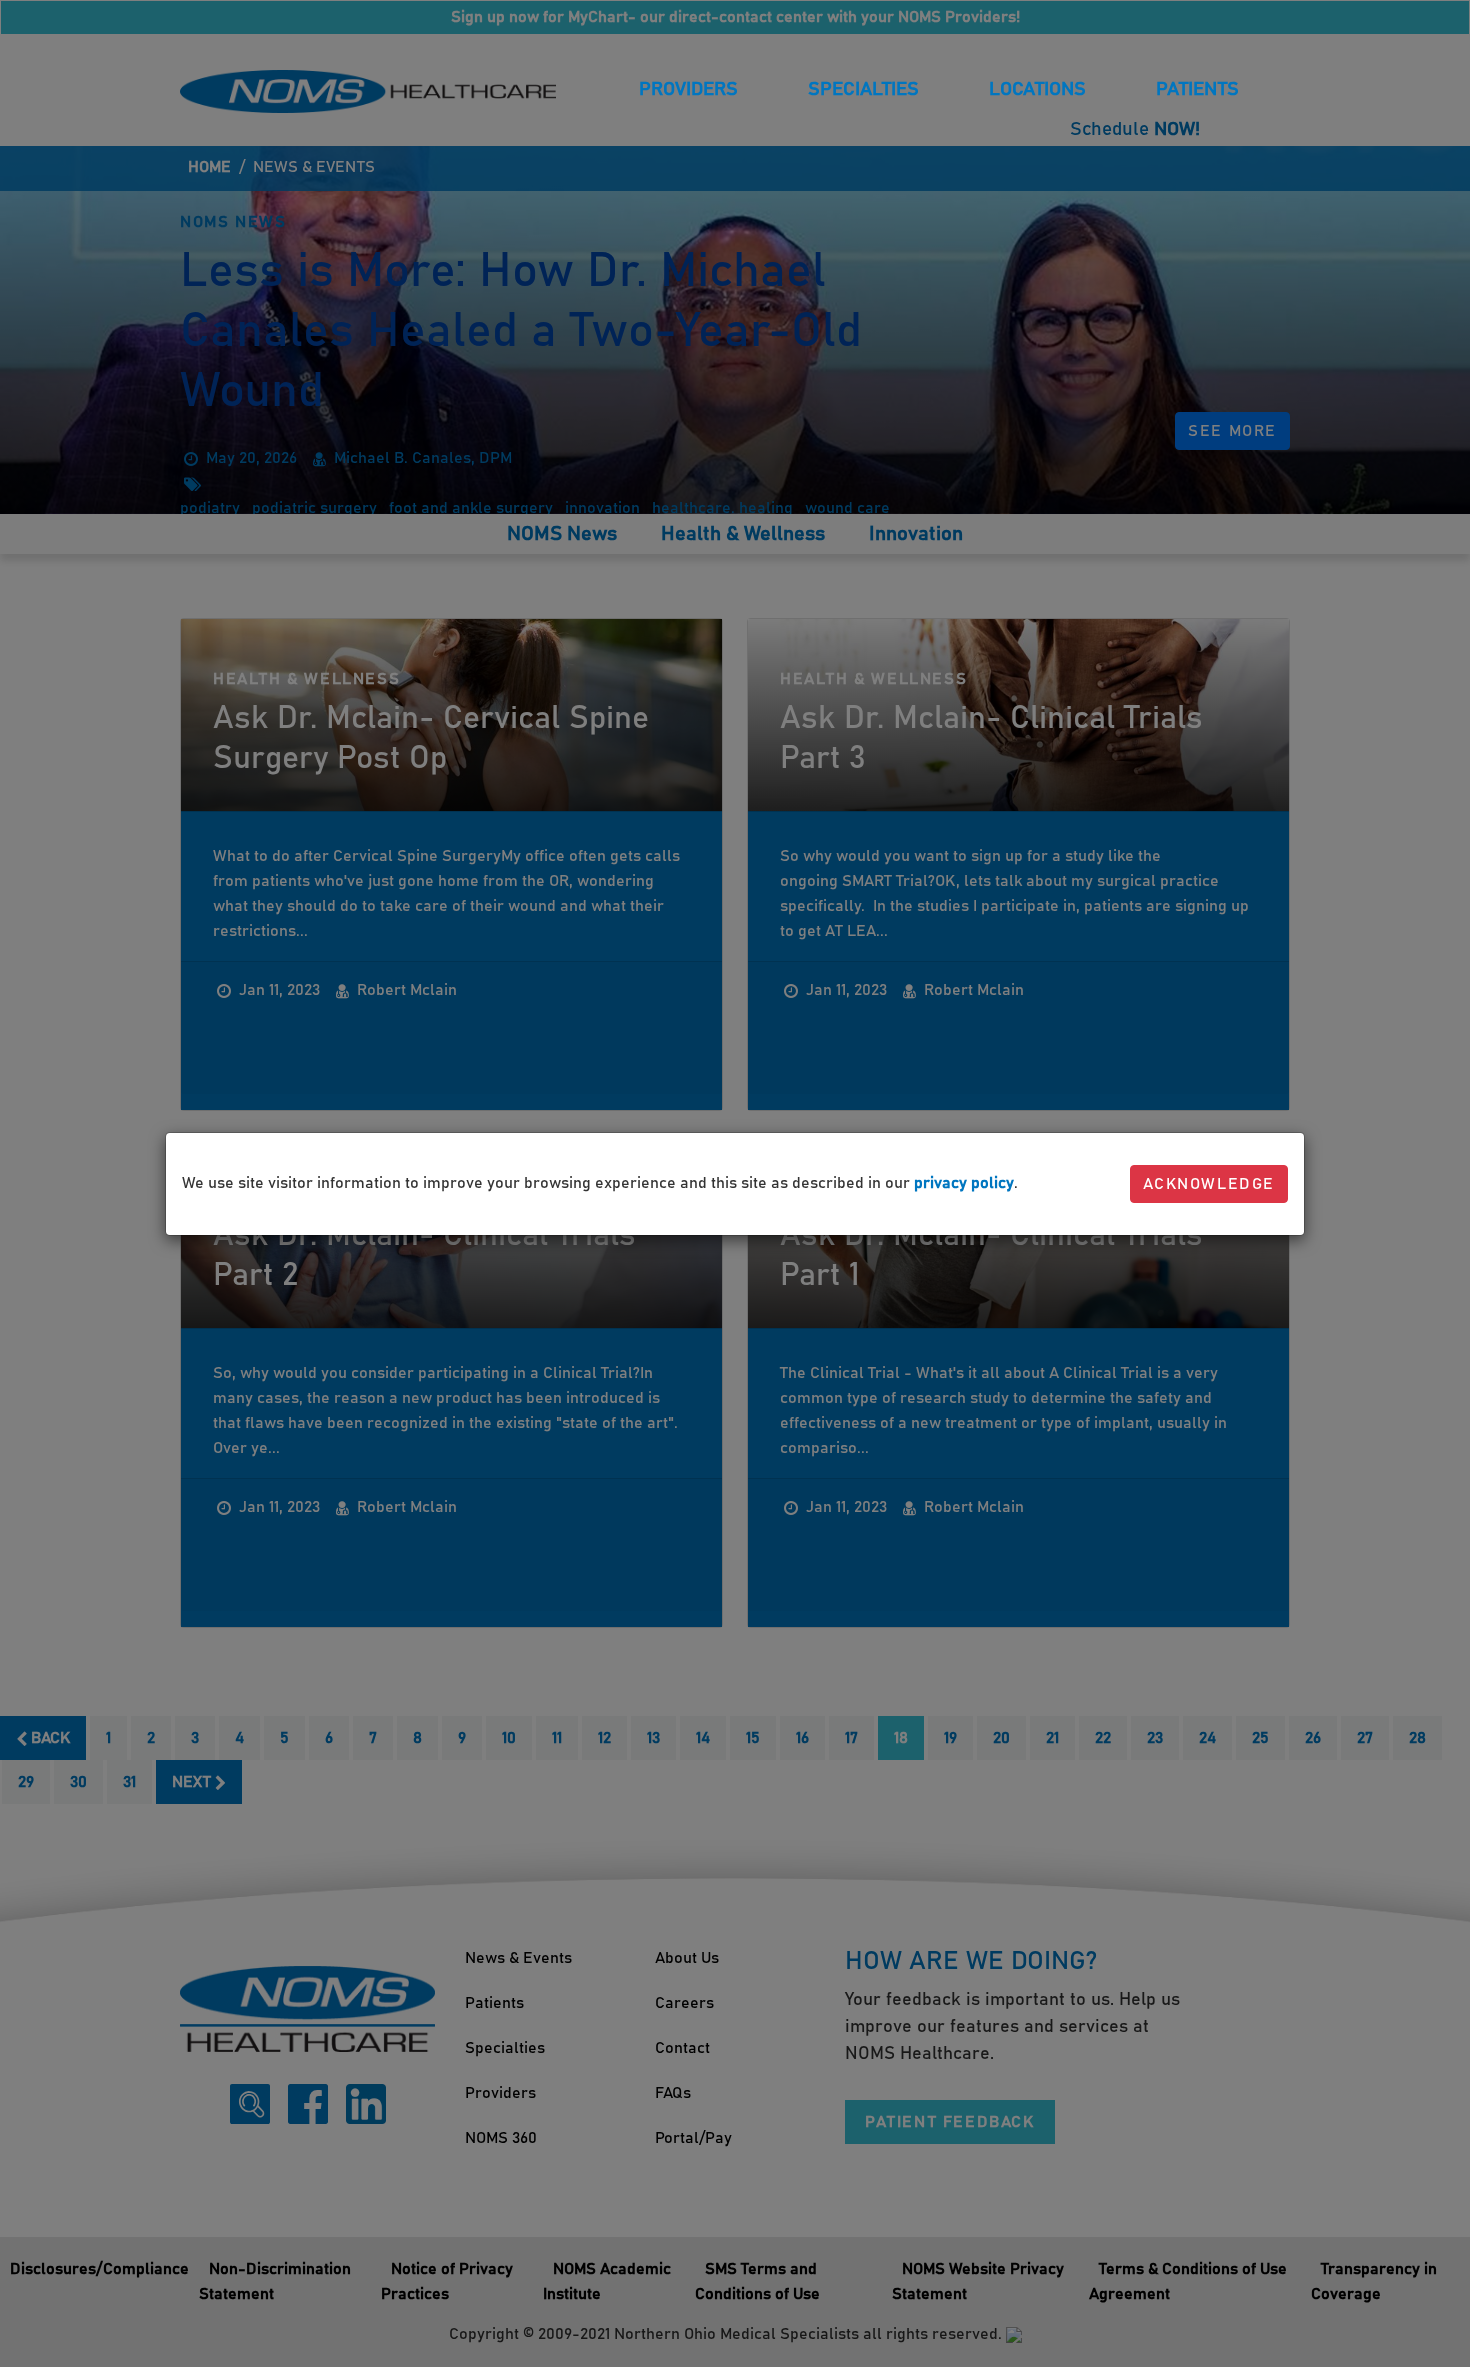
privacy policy (964, 1183)
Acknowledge (1209, 1184)
